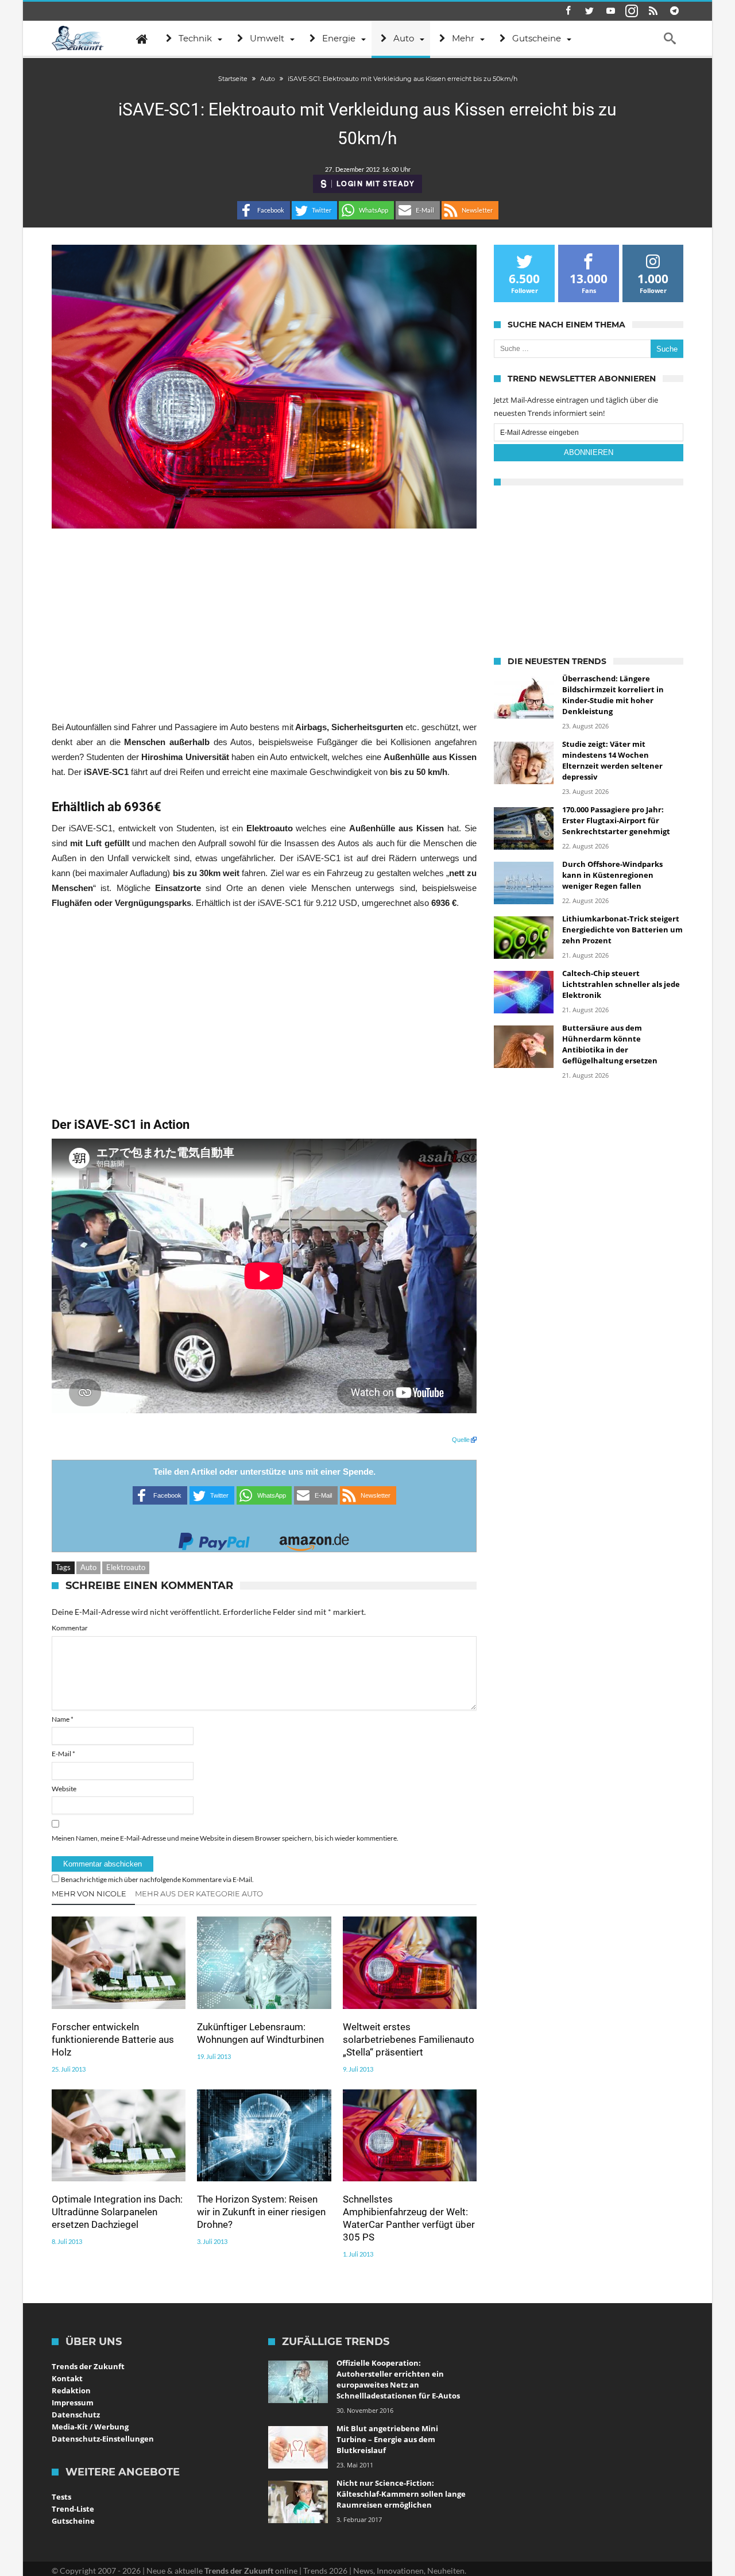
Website (64, 1789)
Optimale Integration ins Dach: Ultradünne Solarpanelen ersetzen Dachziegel (117, 2212)
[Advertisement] (264, 624)
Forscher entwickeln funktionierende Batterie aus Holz (113, 2039)
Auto (88, 1567)
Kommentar (70, 1628)
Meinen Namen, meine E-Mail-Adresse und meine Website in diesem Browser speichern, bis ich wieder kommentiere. (225, 1838)
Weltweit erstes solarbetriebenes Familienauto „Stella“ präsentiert (409, 2039)
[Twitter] (589, 11)
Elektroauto (126, 1567)
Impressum (73, 2403)
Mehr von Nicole (89, 1894)
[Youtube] (610, 11)
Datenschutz (76, 2415)
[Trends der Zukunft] (78, 38)
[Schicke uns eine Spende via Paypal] (214, 1538)
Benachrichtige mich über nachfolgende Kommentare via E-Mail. (157, 1879)
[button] (264, 210)
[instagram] (632, 11)
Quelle (461, 1440)
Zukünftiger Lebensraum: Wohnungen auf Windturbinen (260, 2033)
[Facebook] (568, 11)
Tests (61, 2497)
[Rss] (653, 11)
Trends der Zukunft (88, 2366)
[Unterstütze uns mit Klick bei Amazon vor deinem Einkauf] (314, 1538)
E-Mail (63, 1754)
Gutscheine (73, 2521)
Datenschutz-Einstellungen (103, 2439)
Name (63, 1719)
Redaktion (71, 2390)
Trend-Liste (73, 2509)
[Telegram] (674, 11)
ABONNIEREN (589, 452)
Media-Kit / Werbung (90, 2427)
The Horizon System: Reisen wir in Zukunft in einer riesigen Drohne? (261, 2212)
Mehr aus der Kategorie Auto (199, 1894)
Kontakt (67, 2378)
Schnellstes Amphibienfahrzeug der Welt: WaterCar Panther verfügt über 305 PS (409, 2218)
